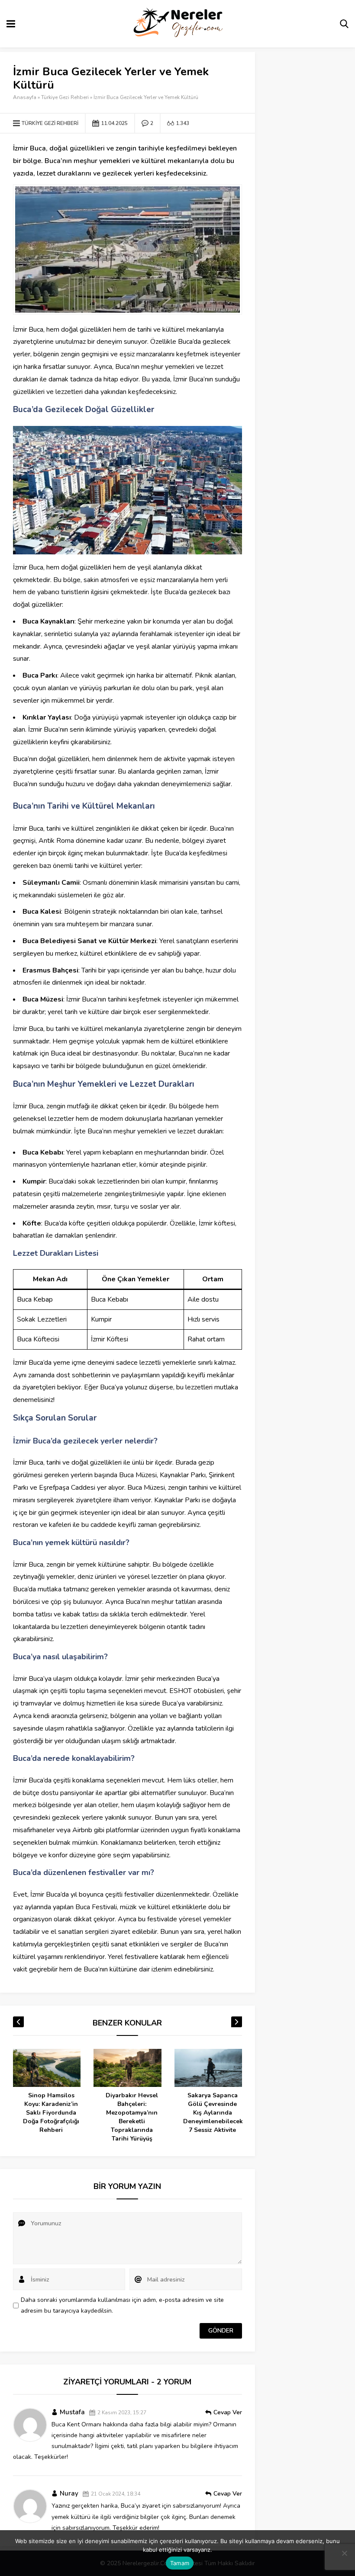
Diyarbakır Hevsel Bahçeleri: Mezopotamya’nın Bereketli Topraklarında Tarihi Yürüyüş (65, 2117)
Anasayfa (25, 97)
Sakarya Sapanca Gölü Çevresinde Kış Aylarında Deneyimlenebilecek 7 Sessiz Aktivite (145, 2113)
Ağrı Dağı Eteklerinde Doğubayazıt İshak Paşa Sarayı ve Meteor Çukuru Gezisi (226, 2117)
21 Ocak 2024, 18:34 (116, 2494)
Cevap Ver (228, 2412)
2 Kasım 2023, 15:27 (122, 2413)
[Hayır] (344, 2553)
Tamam (180, 2563)
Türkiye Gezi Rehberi (65, 97)
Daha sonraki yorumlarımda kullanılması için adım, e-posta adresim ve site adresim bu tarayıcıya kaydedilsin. (122, 2305)
